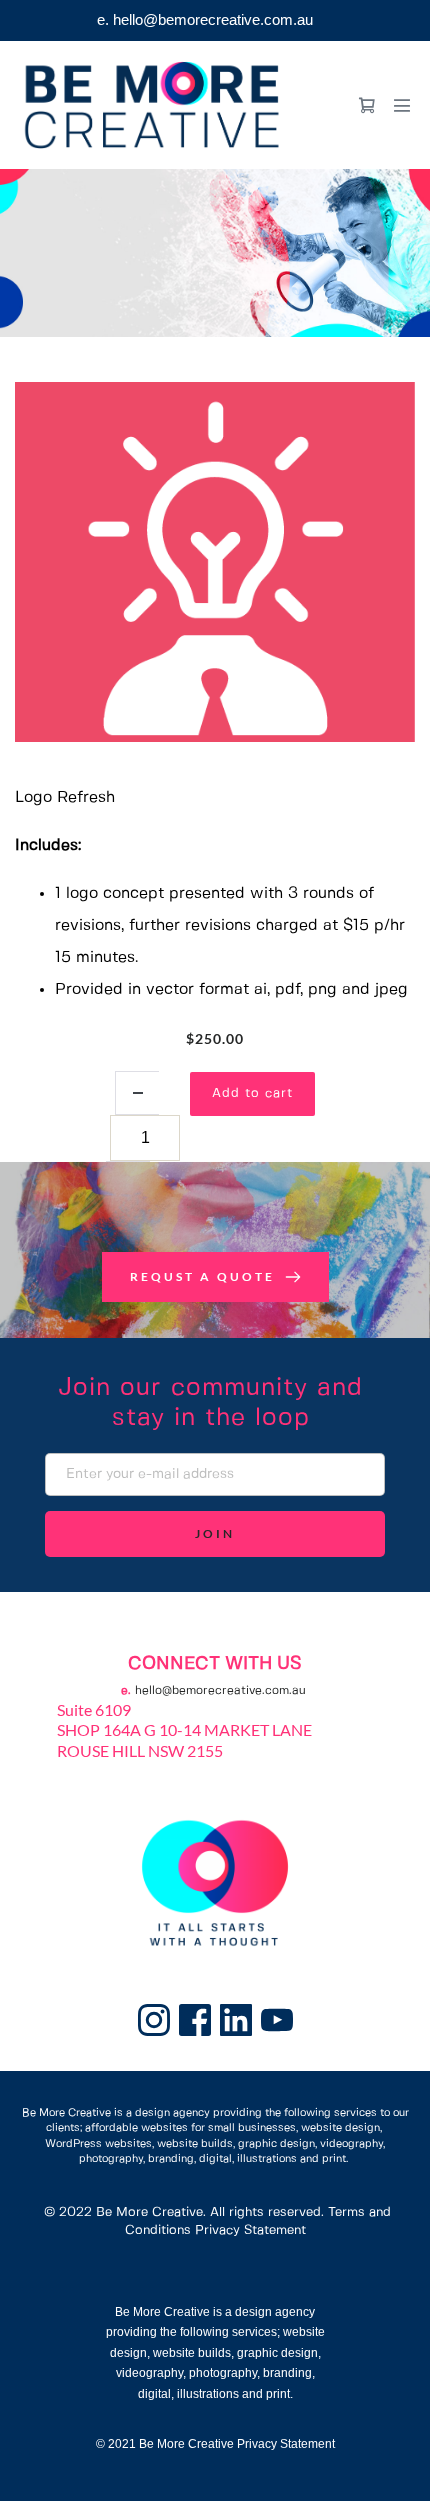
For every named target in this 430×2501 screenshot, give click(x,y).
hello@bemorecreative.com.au (220, 1690)
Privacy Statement (250, 2230)
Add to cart (252, 1093)
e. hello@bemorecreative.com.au (205, 19)
